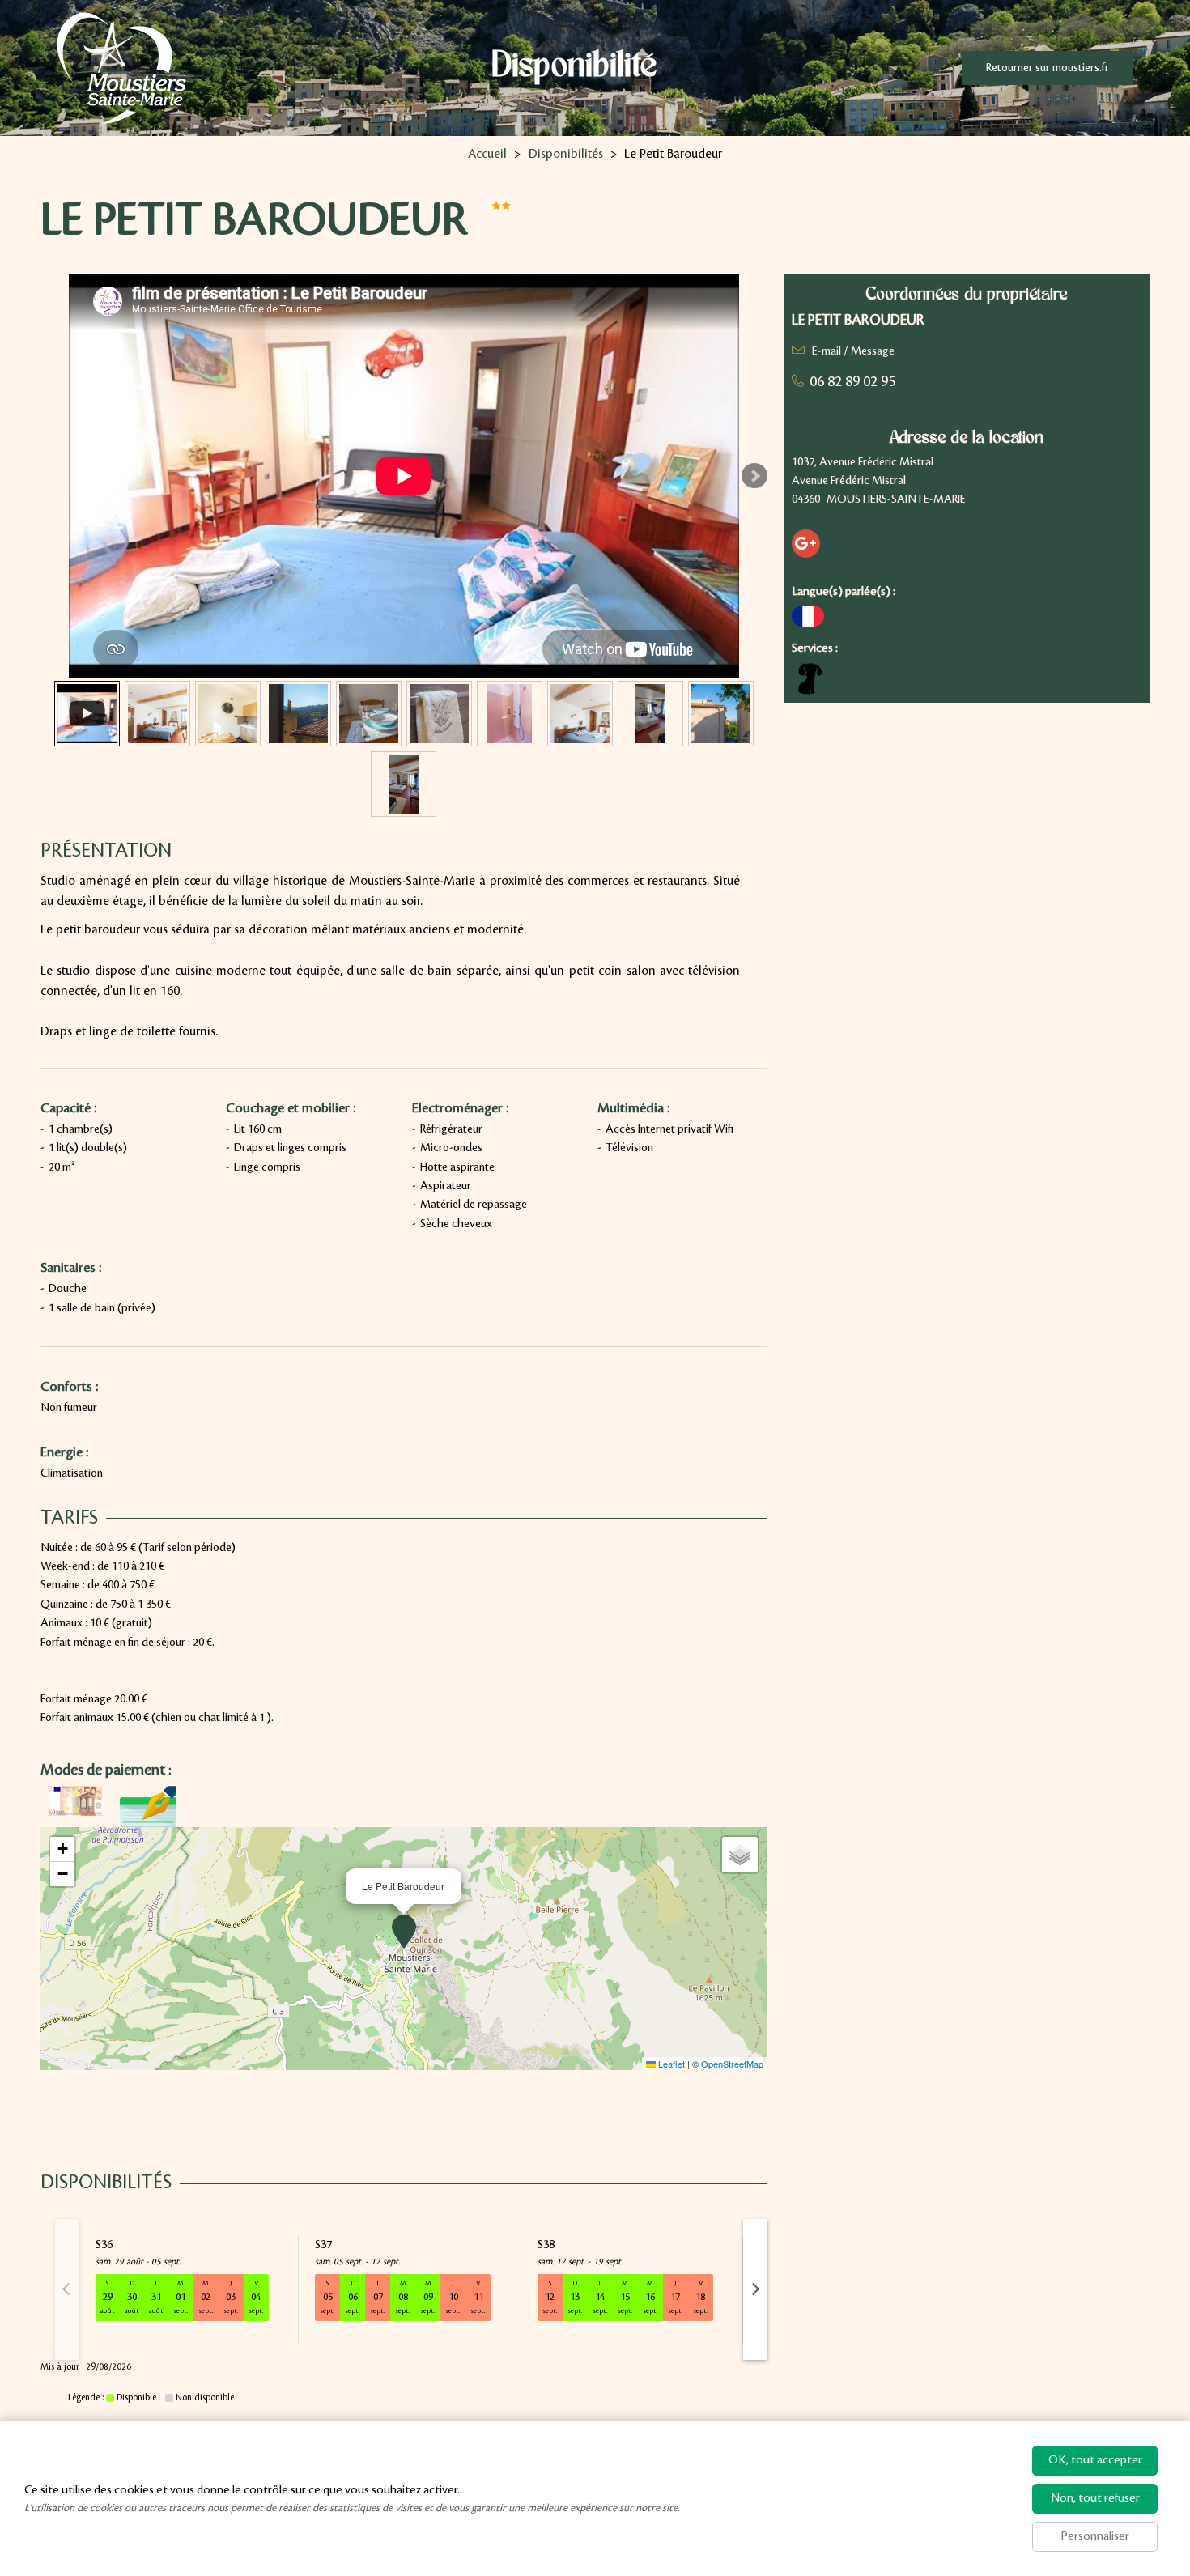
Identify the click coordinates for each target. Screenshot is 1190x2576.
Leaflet (670, 2064)
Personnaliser (1095, 2536)
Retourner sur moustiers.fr (1048, 68)
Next (754, 476)
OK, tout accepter (1095, 2460)
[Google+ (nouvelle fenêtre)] (806, 544)
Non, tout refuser (1095, 2498)
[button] (404, 1932)
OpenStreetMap (732, 2064)
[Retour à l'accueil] (121, 68)
